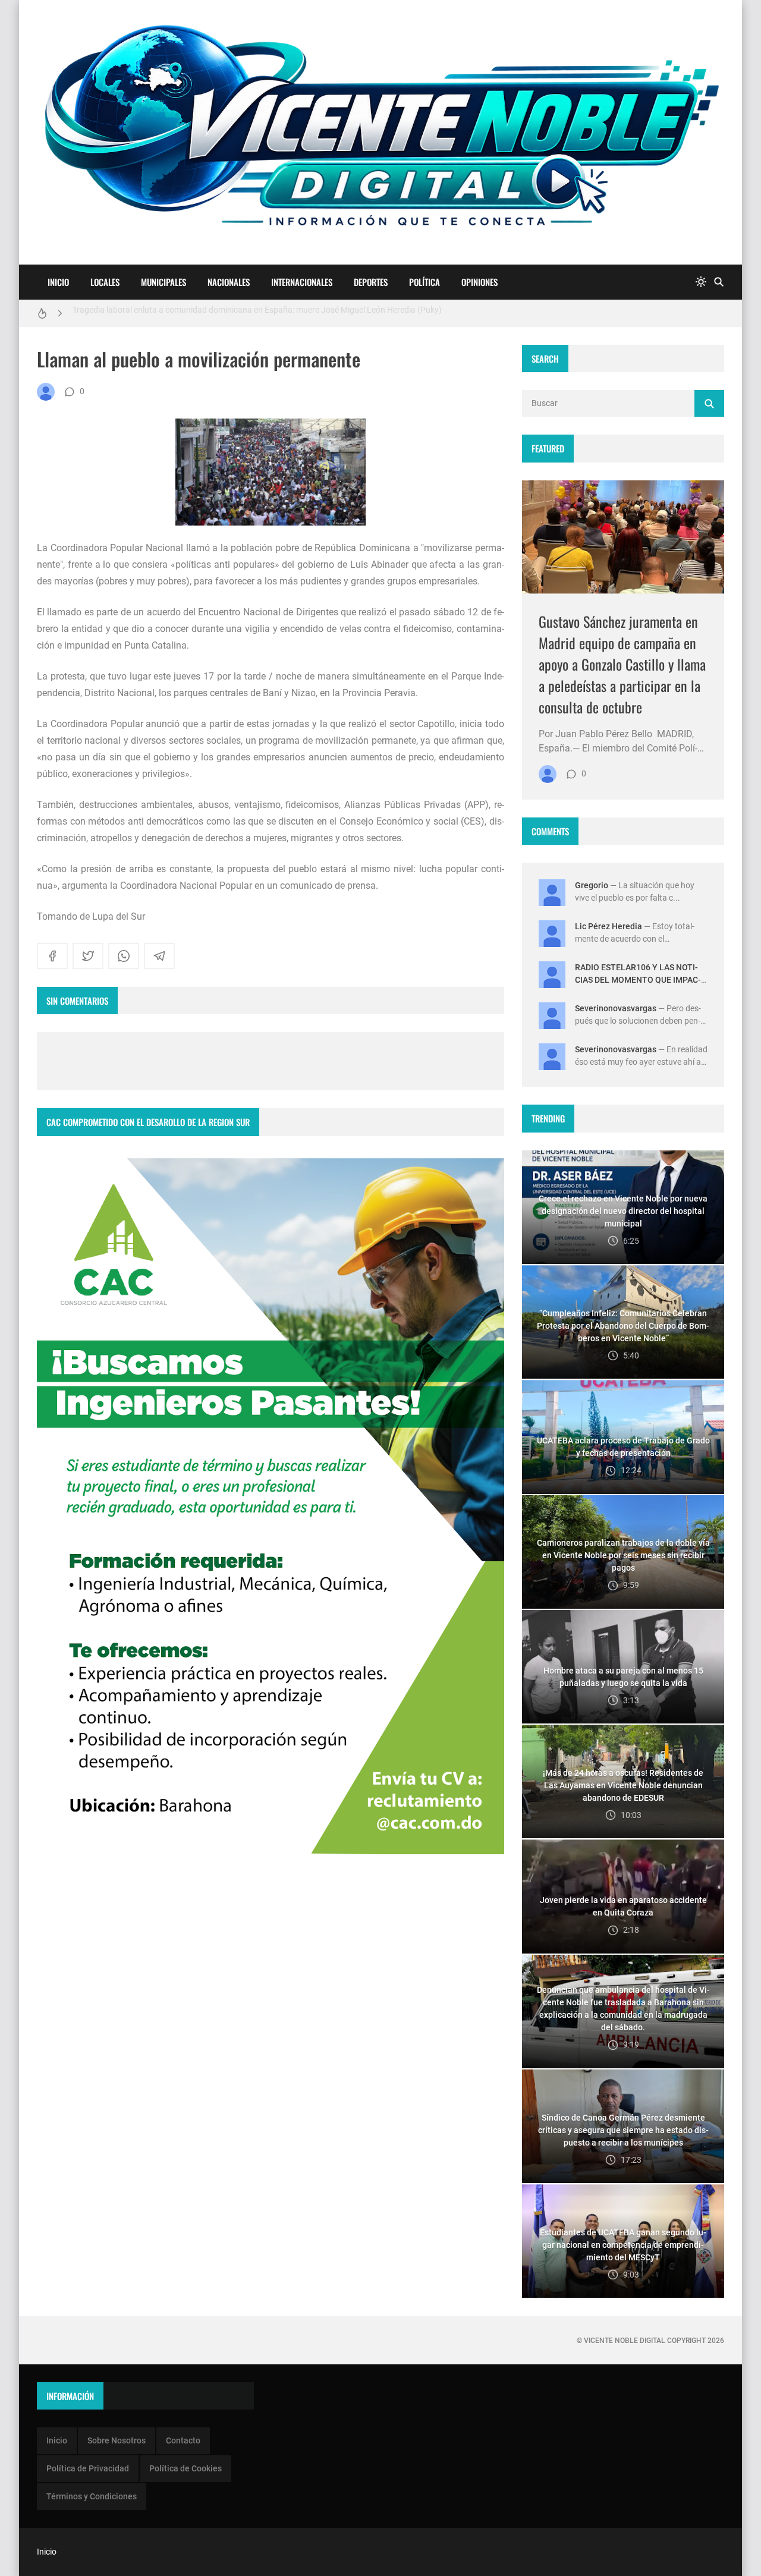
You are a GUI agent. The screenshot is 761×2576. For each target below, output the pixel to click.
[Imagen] (623, 537)
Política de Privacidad (88, 2468)
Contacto (183, 2440)
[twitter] (88, 956)
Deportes (371, 282)
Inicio (58, 282)
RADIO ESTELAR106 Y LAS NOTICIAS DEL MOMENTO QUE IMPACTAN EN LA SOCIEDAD (638, 980)
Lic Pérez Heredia (609, 926)
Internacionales (302, 282)
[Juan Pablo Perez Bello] (46, 392)
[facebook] (52, 956)
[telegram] (159, 956)
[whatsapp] (124, 956)
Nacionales (229, 282)
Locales (105, 282)
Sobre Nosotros (117, 2440)
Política (424, 282)
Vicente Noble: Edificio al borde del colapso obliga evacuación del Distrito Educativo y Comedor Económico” (268, 313)
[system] (701, 282)
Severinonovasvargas (616, 1008)
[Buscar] (719, 282)
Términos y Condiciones (92, 2496)
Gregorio (592, 885)
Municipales (163, 282)
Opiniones (479, 282)
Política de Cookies (185, 2468)
